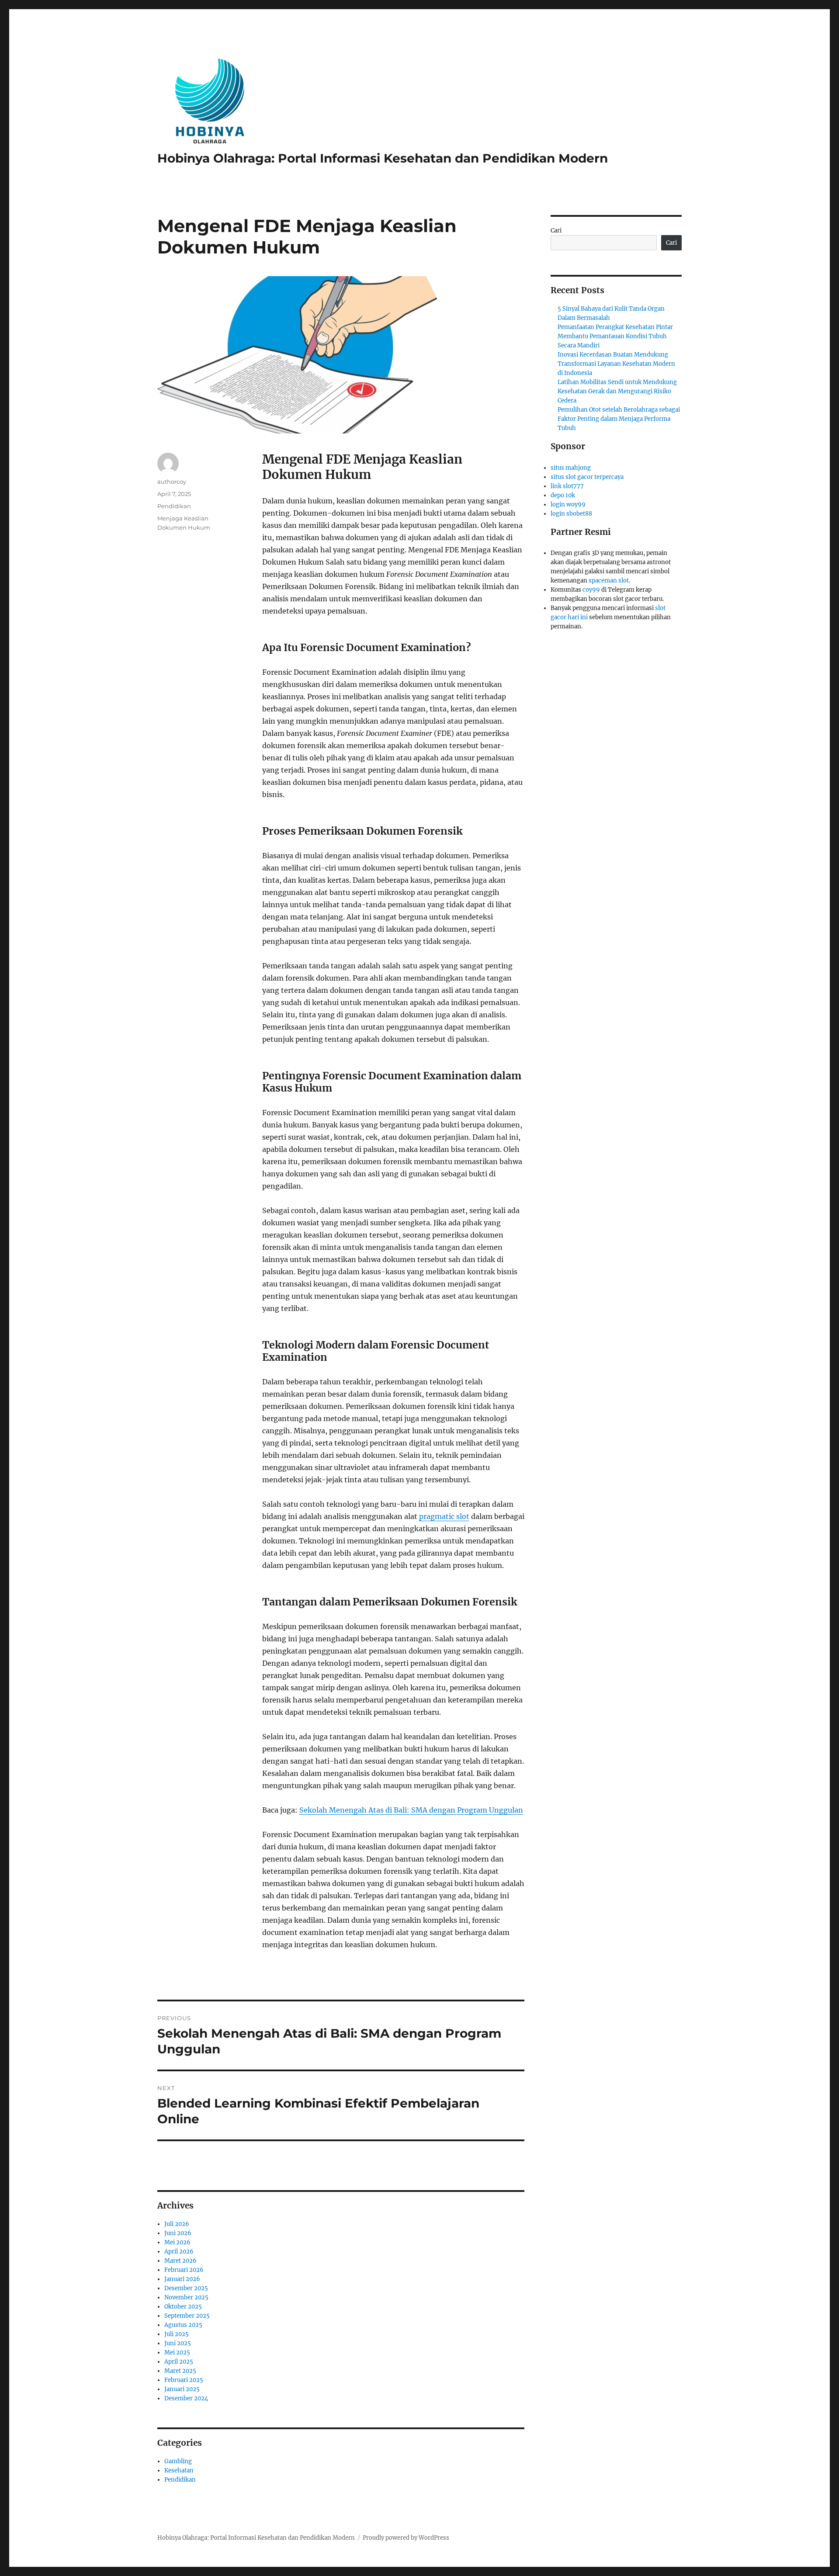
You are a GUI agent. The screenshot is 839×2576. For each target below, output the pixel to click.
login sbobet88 (571, 514)
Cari (556, 231)
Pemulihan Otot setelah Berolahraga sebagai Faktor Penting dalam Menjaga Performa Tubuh (619, 419)
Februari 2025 (184, 2380)
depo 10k (563, 495)
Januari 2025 (182, 2389)
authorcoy (172, 482)
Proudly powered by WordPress (406, 2538)
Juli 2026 (177, 2224)
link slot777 (567, 486)
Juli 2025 (177, 2334)
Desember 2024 (186, 2398)
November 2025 (186, 2297)
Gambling (178, 2461)
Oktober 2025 (183, 2307)
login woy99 (568, 504)
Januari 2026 (182, 2279)
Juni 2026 (178, 2233)
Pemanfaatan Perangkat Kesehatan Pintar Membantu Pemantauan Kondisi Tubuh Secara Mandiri (615, 336)
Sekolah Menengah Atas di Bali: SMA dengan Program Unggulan (411, 1810)
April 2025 (179, 2362)
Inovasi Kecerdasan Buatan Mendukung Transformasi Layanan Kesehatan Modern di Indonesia (616, 364)
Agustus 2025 (183, 2325)
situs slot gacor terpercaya (587, 477)
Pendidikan (174, 506)
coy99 (591, 590)
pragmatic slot (444, 1516)
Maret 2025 (180, 2371)
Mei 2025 (177, 2352)
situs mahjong (571, 468)
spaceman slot (609, 581)
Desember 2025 (186, 2288)
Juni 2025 (178, 2343)
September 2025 (187, 2316)
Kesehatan (179, 2470)
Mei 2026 (177, 2242)
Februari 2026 (184, 2270)
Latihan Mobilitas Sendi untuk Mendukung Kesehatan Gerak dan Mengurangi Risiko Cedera (617, 391)
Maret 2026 (180, 2261)
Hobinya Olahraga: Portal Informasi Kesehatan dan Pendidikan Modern (383, 158)
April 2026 (179, 2252)
